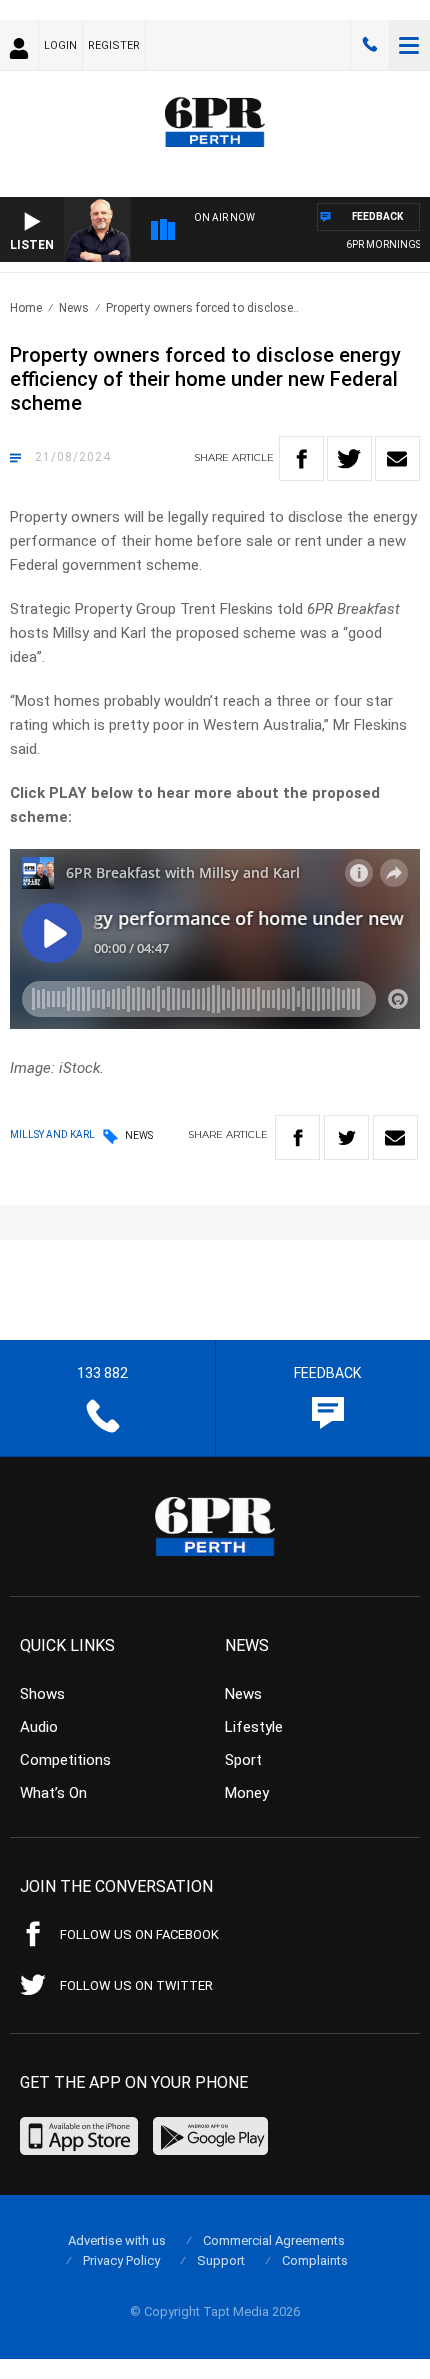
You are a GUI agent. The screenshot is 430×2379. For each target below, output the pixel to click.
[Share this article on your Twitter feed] (349, 458)
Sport (243, 1760)
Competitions (65, 1760)
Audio (39, 1727)
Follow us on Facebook (139, 1934)
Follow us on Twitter (136, 1985)
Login (60, 45)
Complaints (315, 2260)
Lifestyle (254, 1727)
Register (114, 45)
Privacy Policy (121, 2260)
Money (247, 1793)
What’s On (53, 1793)
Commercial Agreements (274, 2240)
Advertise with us (117, 2240)
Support (221, 2260)
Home (26, 308)
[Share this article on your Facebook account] (301, 458)
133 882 (370, 45)
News (74, 308)
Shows (42, 1694)
